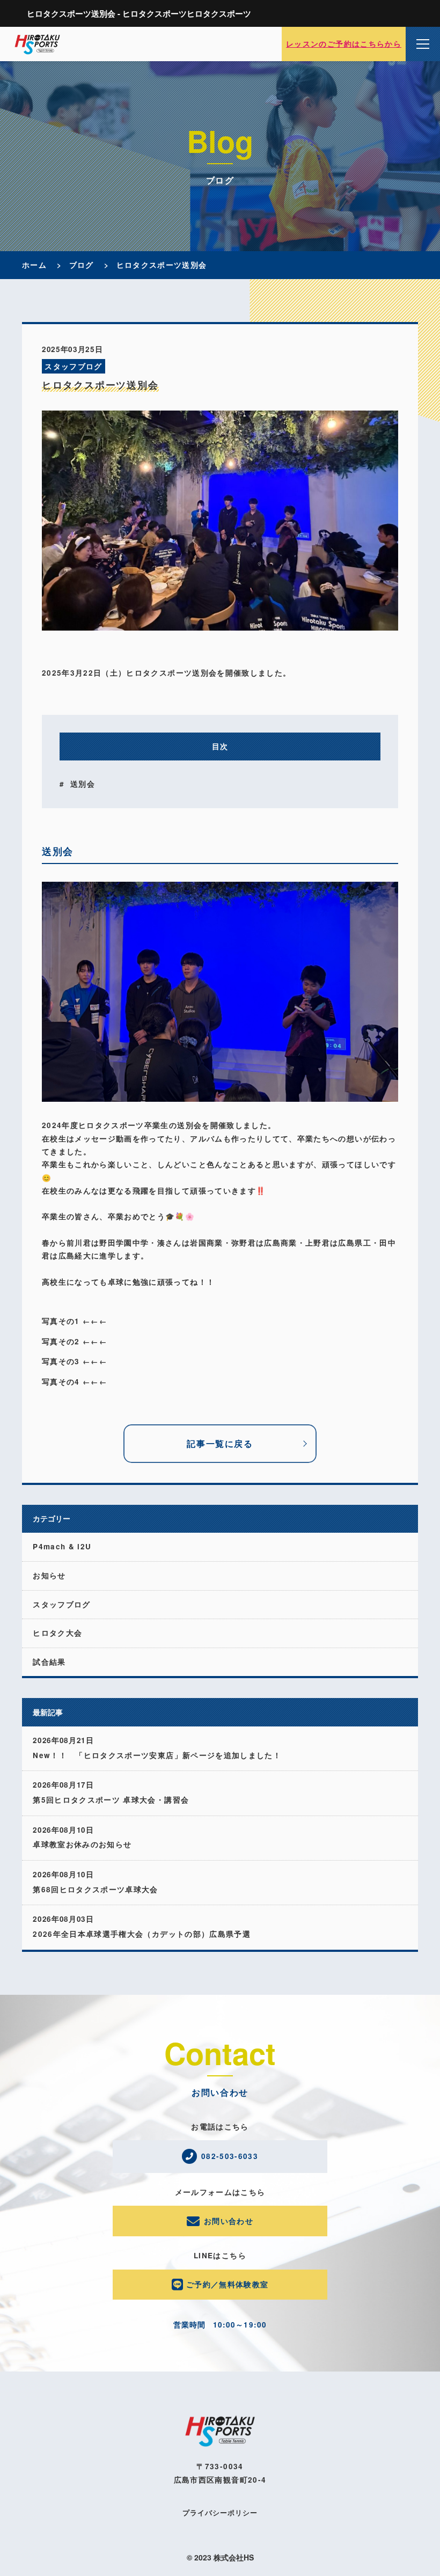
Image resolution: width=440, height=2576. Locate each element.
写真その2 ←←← (75, 1341)
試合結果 (49, 1662)
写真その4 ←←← (75, 1382)
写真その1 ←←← (75, 1321)
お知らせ (49, 1575)
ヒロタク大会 (57, 1633)
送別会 (83, 784)
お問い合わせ (229, 2221)
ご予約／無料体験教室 (228, 2284)
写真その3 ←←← (75, 1361)
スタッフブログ (73, 366)
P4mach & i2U (62, 1546)
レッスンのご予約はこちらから (344, 44)
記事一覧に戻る (220, 1443)
